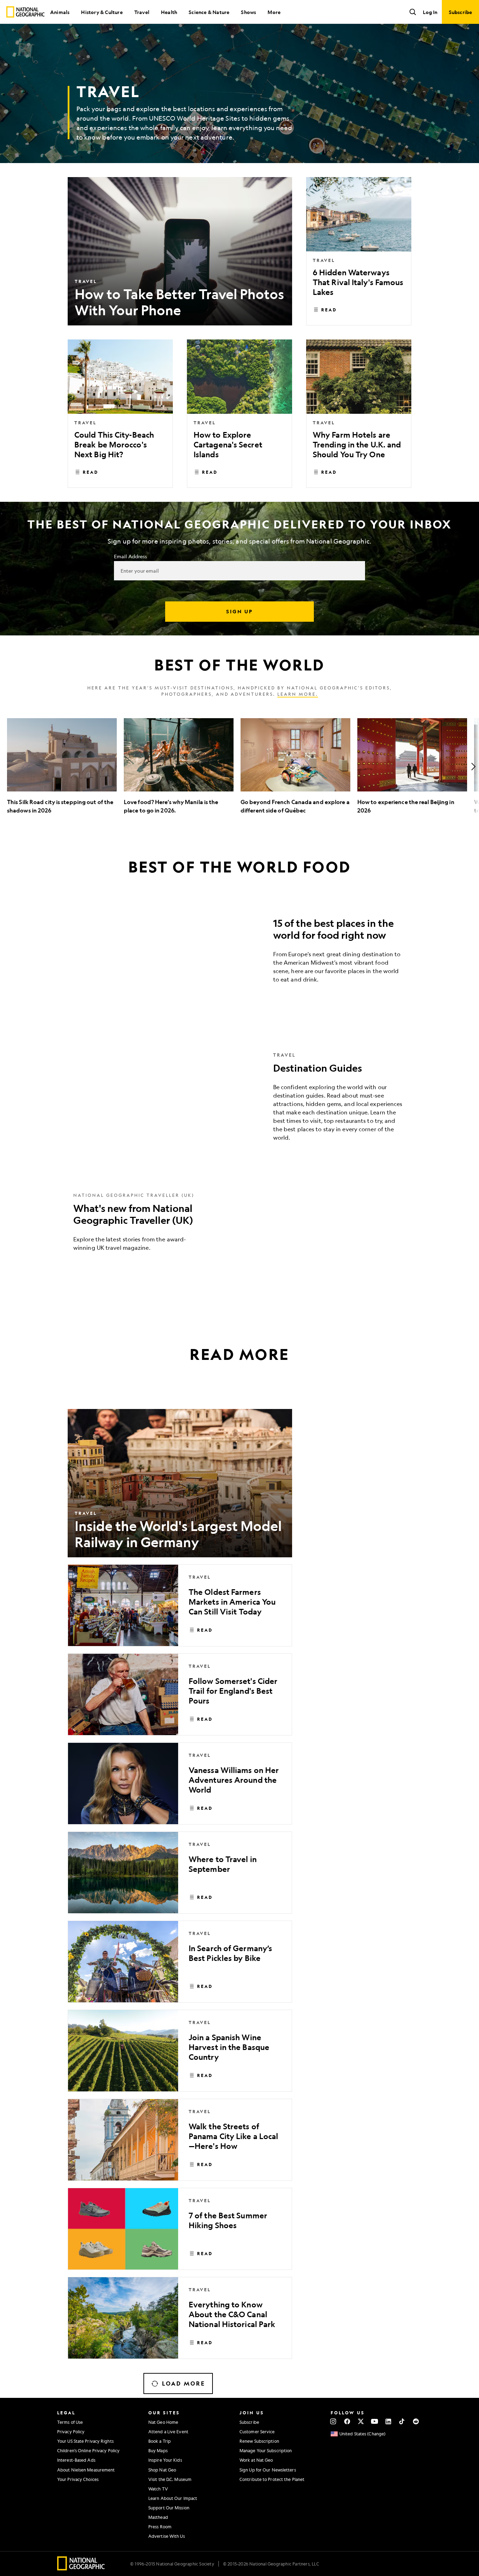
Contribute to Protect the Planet (272, 2479)
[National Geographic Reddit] (416, 2421)
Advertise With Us (167, 2536)
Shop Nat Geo (162, 2470)
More (274, 12)
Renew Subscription (259, 2441)
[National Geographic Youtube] (375, 2421)
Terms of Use (70, 2422)
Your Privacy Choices (78, 2479)
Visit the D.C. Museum (170, 2479)
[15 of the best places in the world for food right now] (239, 953)
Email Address (130, 556)
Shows (248, 12)
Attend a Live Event (168, 2432)
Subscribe (249, 2422)
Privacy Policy (71, 2432)
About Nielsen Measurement (86, 2470)
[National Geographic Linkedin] (388, 2421)
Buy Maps (158, 2450)
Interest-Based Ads (76, 2460)
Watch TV (158, 2489)
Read (329, 310)
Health (169, 12)
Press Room (160, 2527)
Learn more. (298, 694)
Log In (430, 12)
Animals (60, 12)
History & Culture (102, 12)
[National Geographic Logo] (81, 2568)
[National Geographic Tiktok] (402, 2421)
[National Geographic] (25, 12)
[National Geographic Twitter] (361, 2421)
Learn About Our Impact (173, 2498)
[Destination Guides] (239, 1102)
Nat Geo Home (163, 2422)
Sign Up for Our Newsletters (268, 2470)
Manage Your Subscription (266, 2450)
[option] (62, 766)
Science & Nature (209, 12)
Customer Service (257, 2432)
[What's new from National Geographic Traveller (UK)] (239, 1227)
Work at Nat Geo (256, 2460)
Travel (142, 12)
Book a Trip (160, 2441)
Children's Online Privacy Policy (88, 2450)
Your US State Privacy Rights (85, 2441)
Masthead (158, 2517)
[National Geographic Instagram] (333, 2421)
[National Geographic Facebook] (347, 2421)
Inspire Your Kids (165, 2460)
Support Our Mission (169, 2508)
